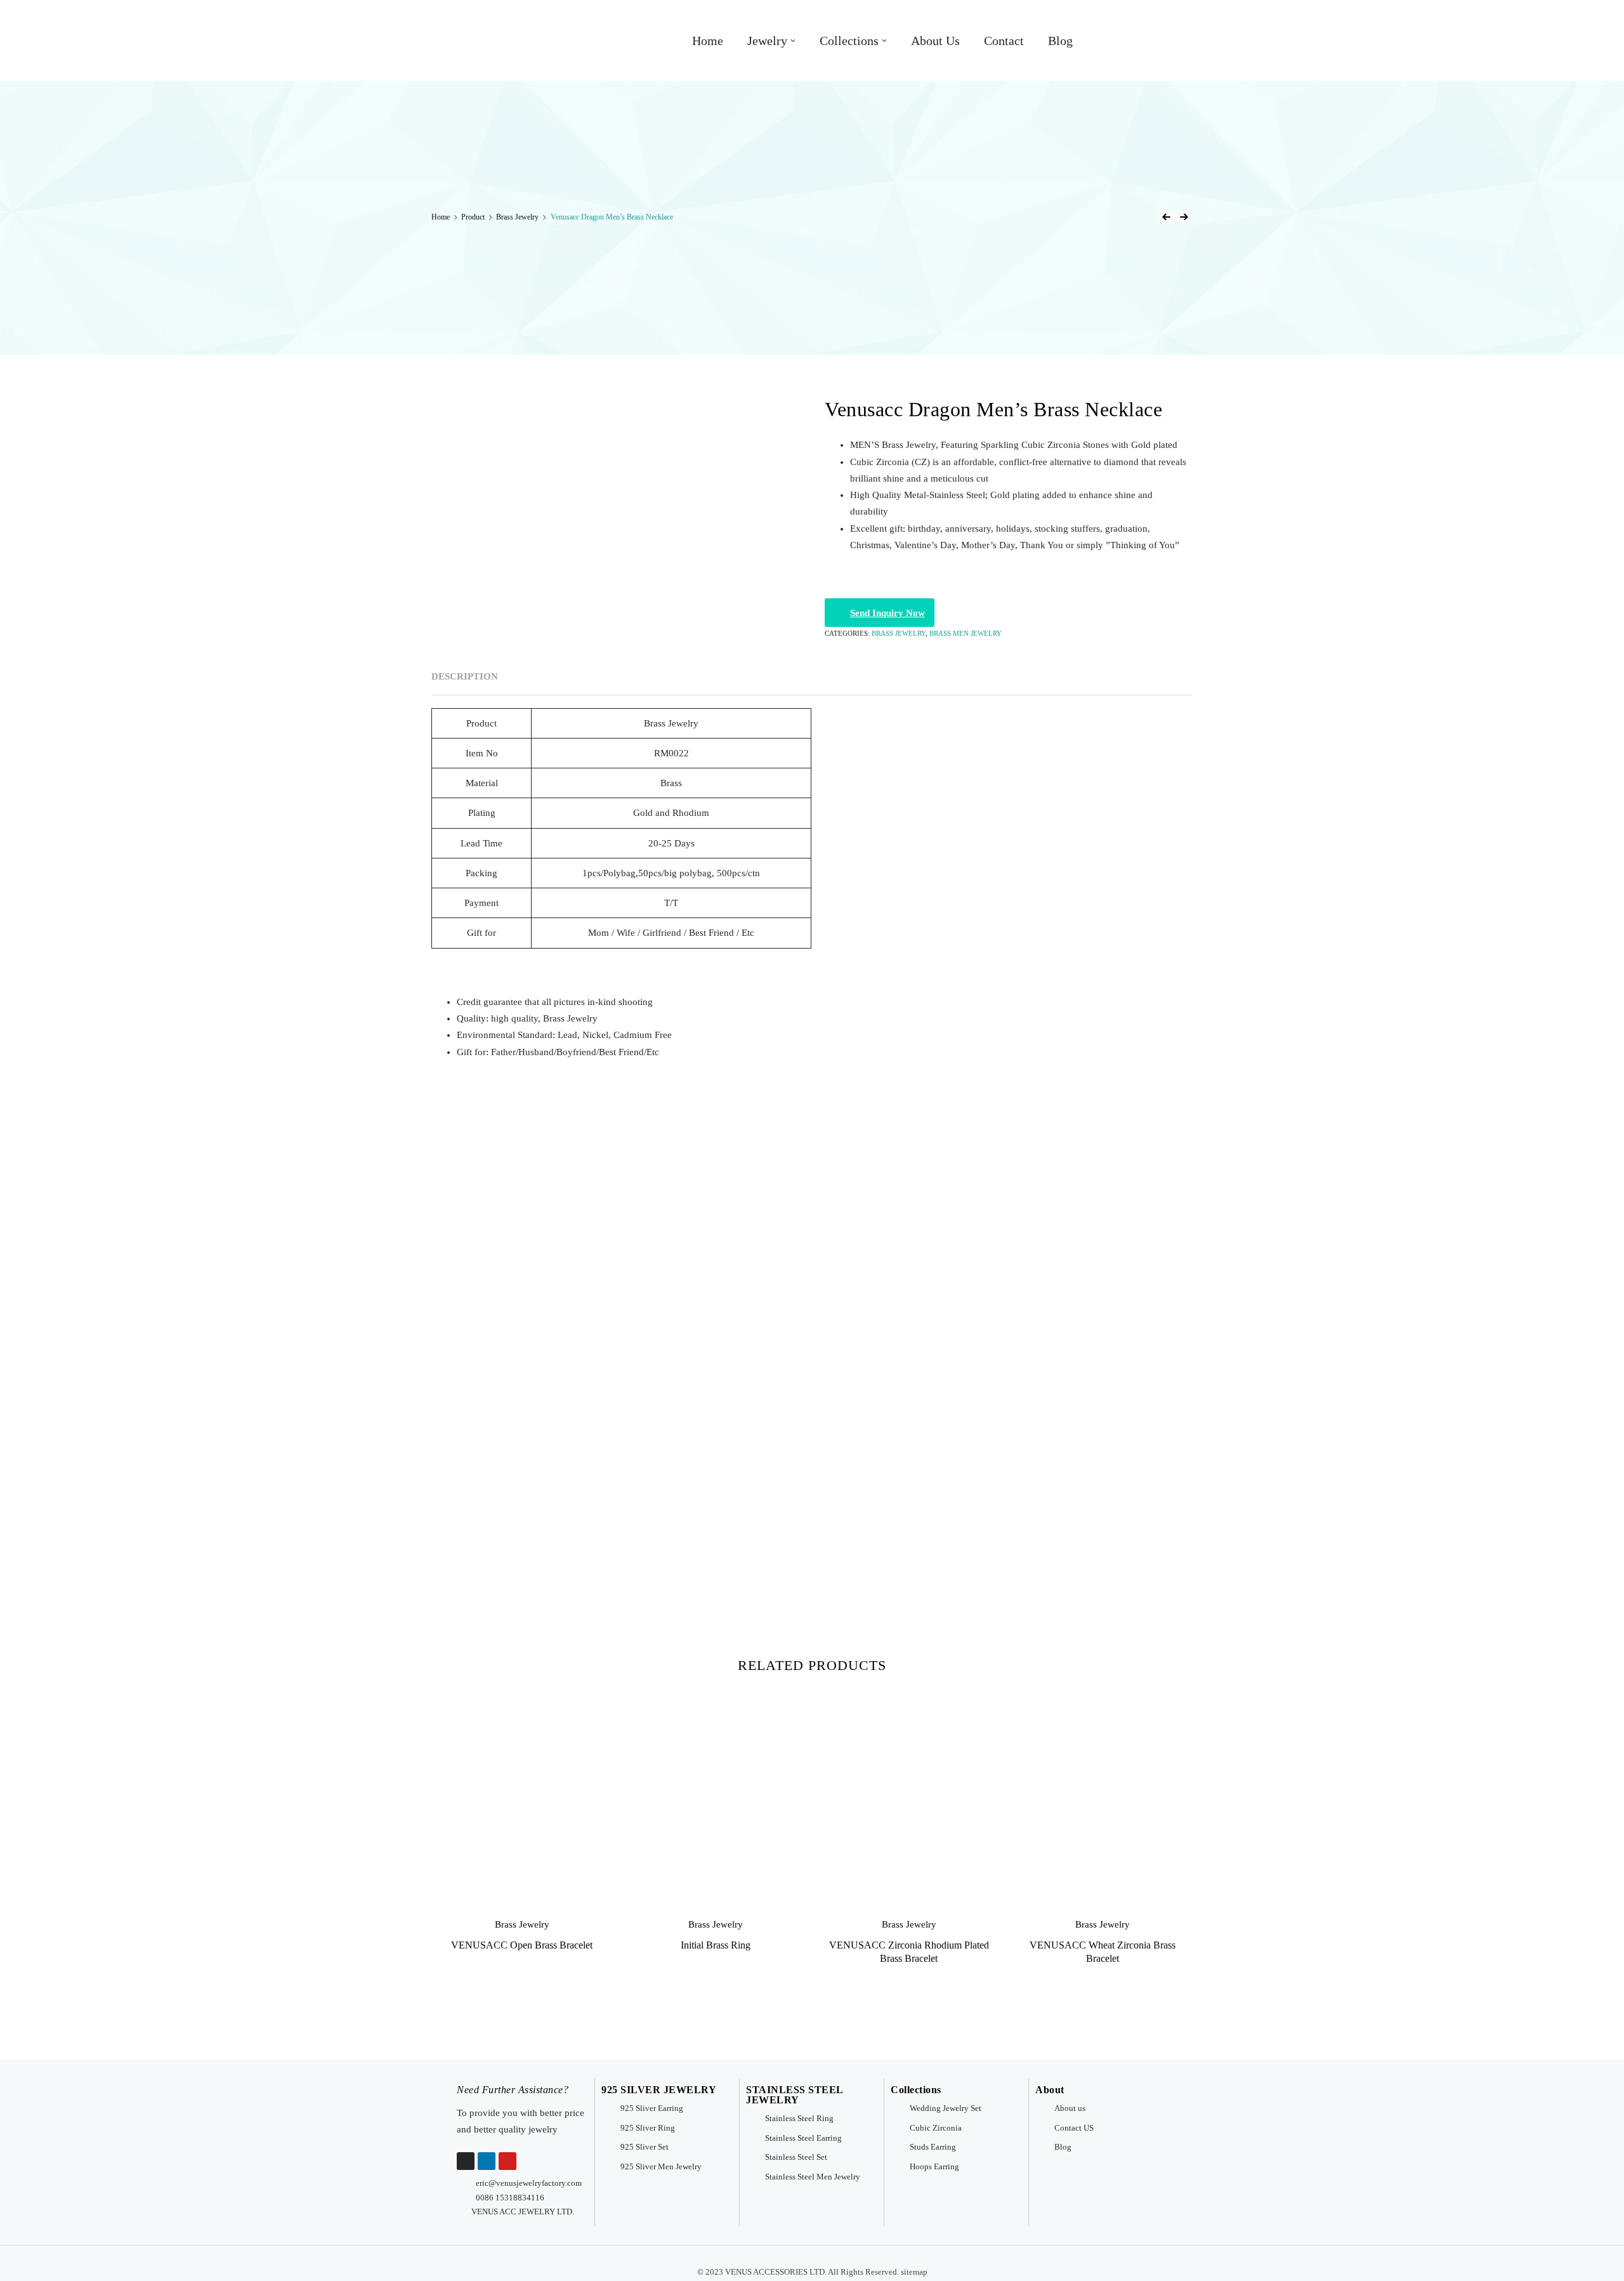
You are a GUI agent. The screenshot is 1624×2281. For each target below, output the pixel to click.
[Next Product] (1184, 217)
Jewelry (767, 41)
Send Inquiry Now (887, 613)
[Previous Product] (1166, 217)
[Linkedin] (487, 2161)
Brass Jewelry (517, 217)
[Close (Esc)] (1610, 14)
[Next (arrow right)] (1602, 1141)
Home (708, 41)
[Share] (1582, 14)
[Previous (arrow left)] (22, 1141)
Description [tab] (465, 676)
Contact (1004, 41)
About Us (935, 41)
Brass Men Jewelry (966, 633)
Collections (849, 41)
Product (473, 217)
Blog (1060, 41)
